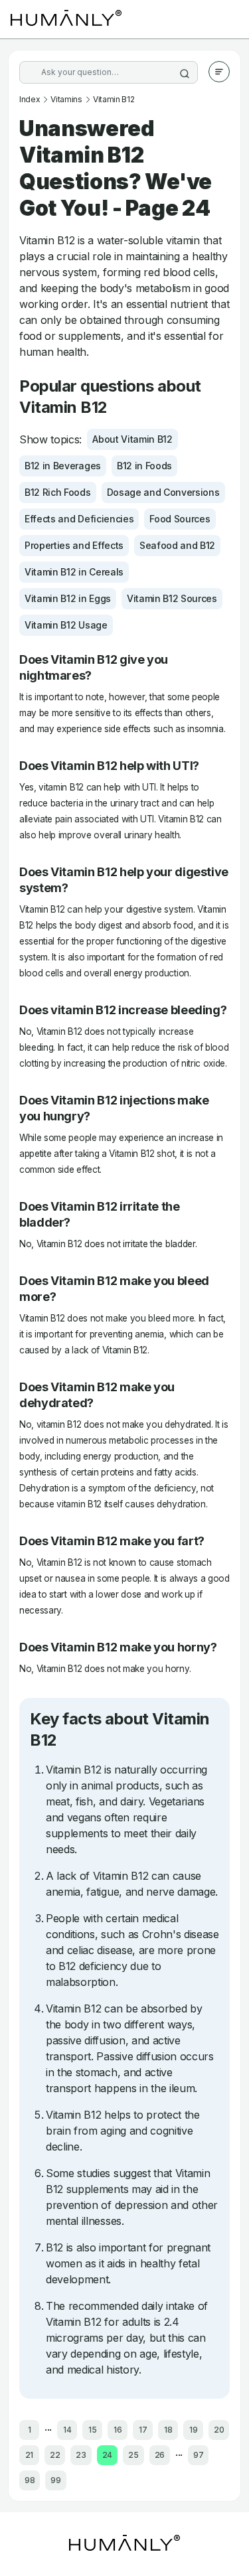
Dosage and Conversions (163, 492)
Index (30, 99)
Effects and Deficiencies (79, 519)
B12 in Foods (144, 466)
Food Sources (180, 519)
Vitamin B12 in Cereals (74, 572)
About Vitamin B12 (132, 439)
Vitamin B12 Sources (172, 598)
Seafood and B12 (177, 545)
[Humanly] (66, 19)
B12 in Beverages (63, 466)
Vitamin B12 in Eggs (68, 598)
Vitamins (66, 99)
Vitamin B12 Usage (66, 625)
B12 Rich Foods (58, 492)
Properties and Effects (74, 545)
